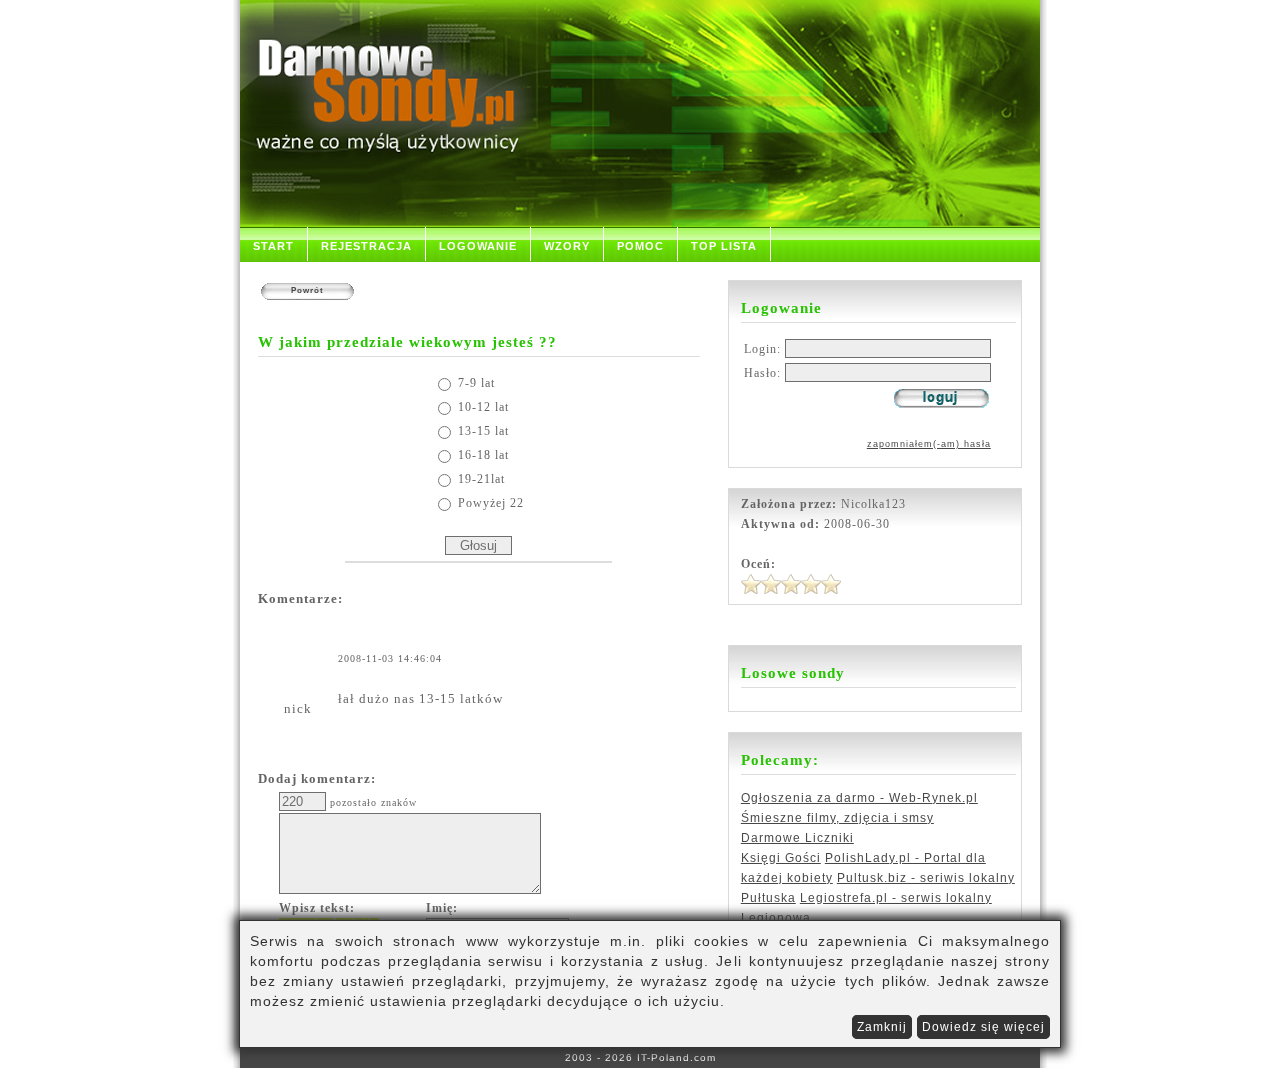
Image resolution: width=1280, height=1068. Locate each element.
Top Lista (724, 246)
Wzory (567, 246)
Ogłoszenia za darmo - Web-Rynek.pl (859, 798)
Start (273, 246)
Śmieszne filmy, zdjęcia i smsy (837, 818)
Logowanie (478, 246)
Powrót (307, 290)
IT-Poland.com (676, 1057)
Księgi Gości (781, 858)
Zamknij (882, 1027)
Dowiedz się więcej (983, 1027)
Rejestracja (366, 246)
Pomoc (640, 246)
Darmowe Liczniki (797, 838)
